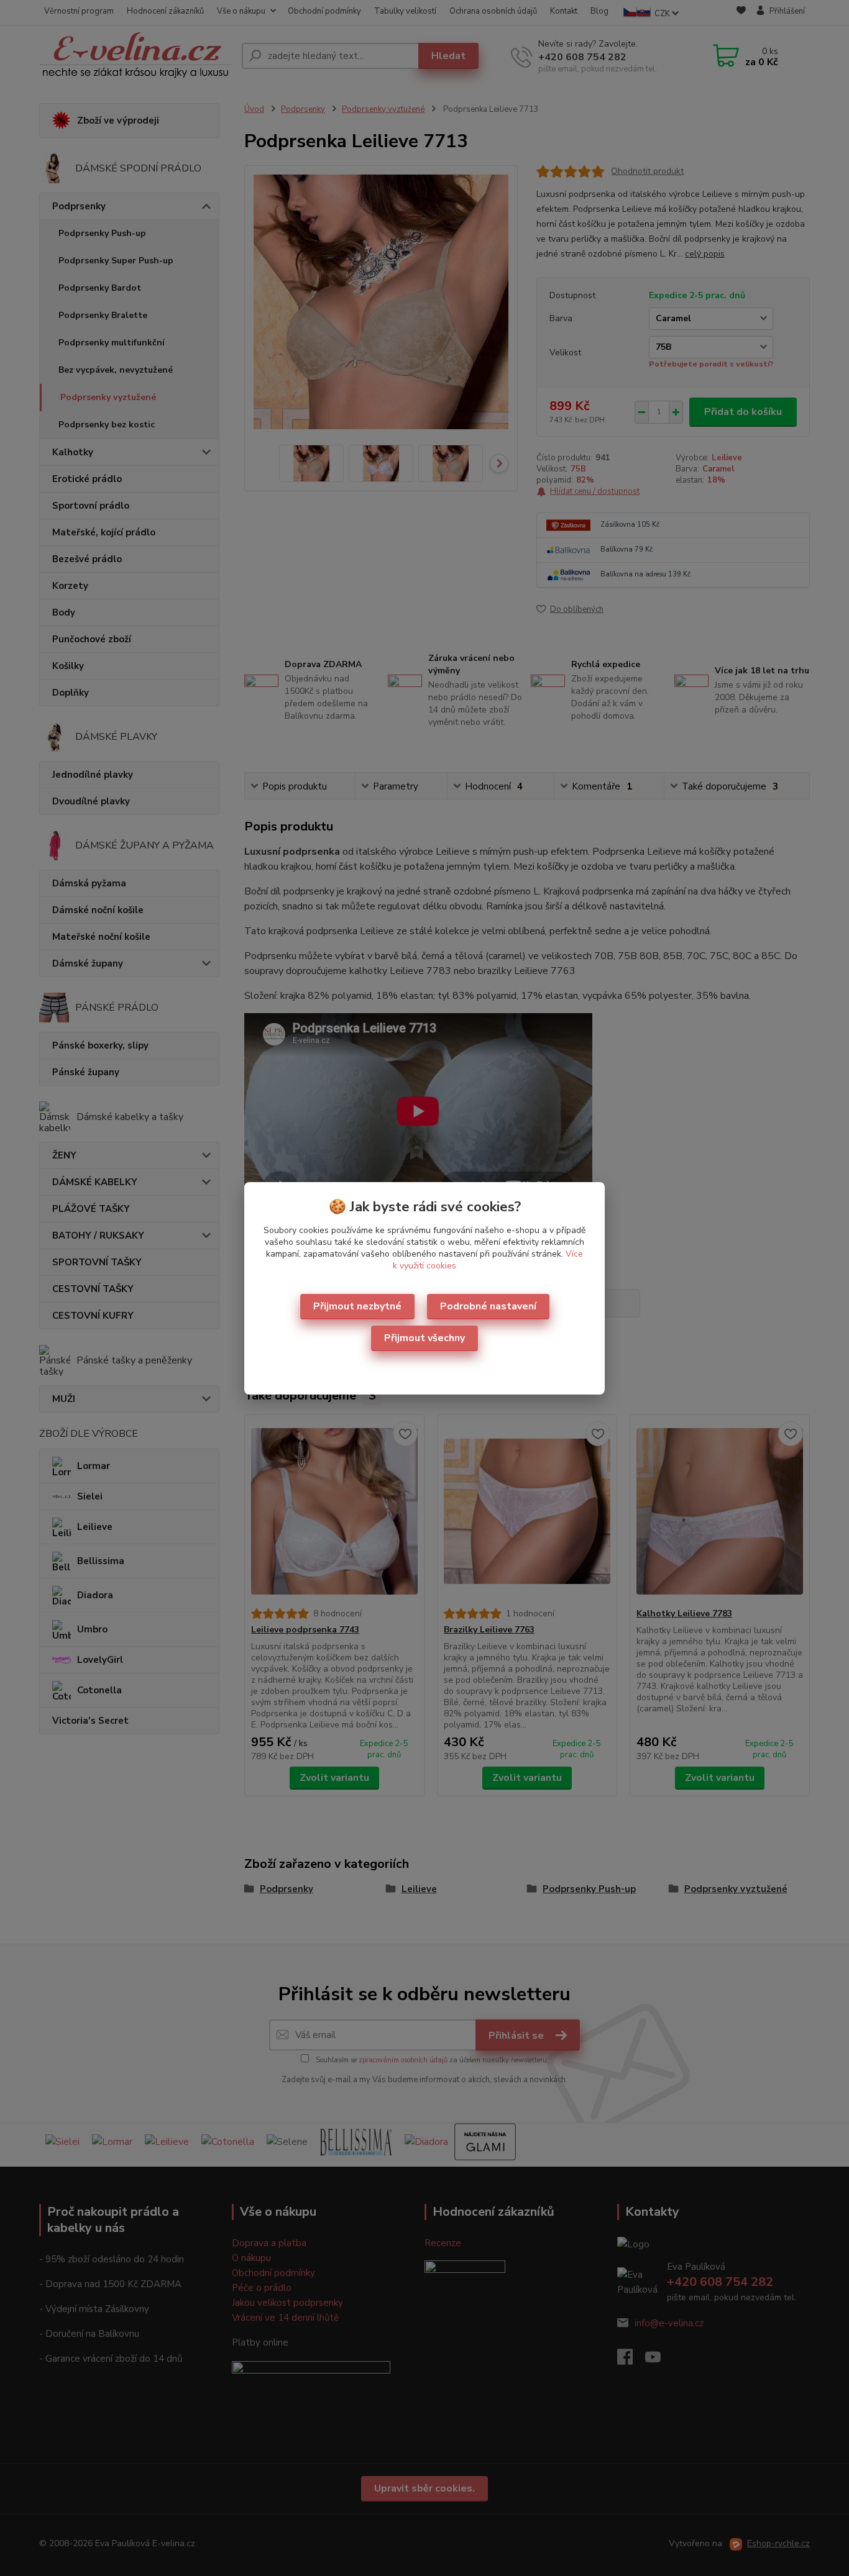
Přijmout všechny (424, 1338)
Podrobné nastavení (488, 1306)
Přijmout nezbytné (357, 1306)
